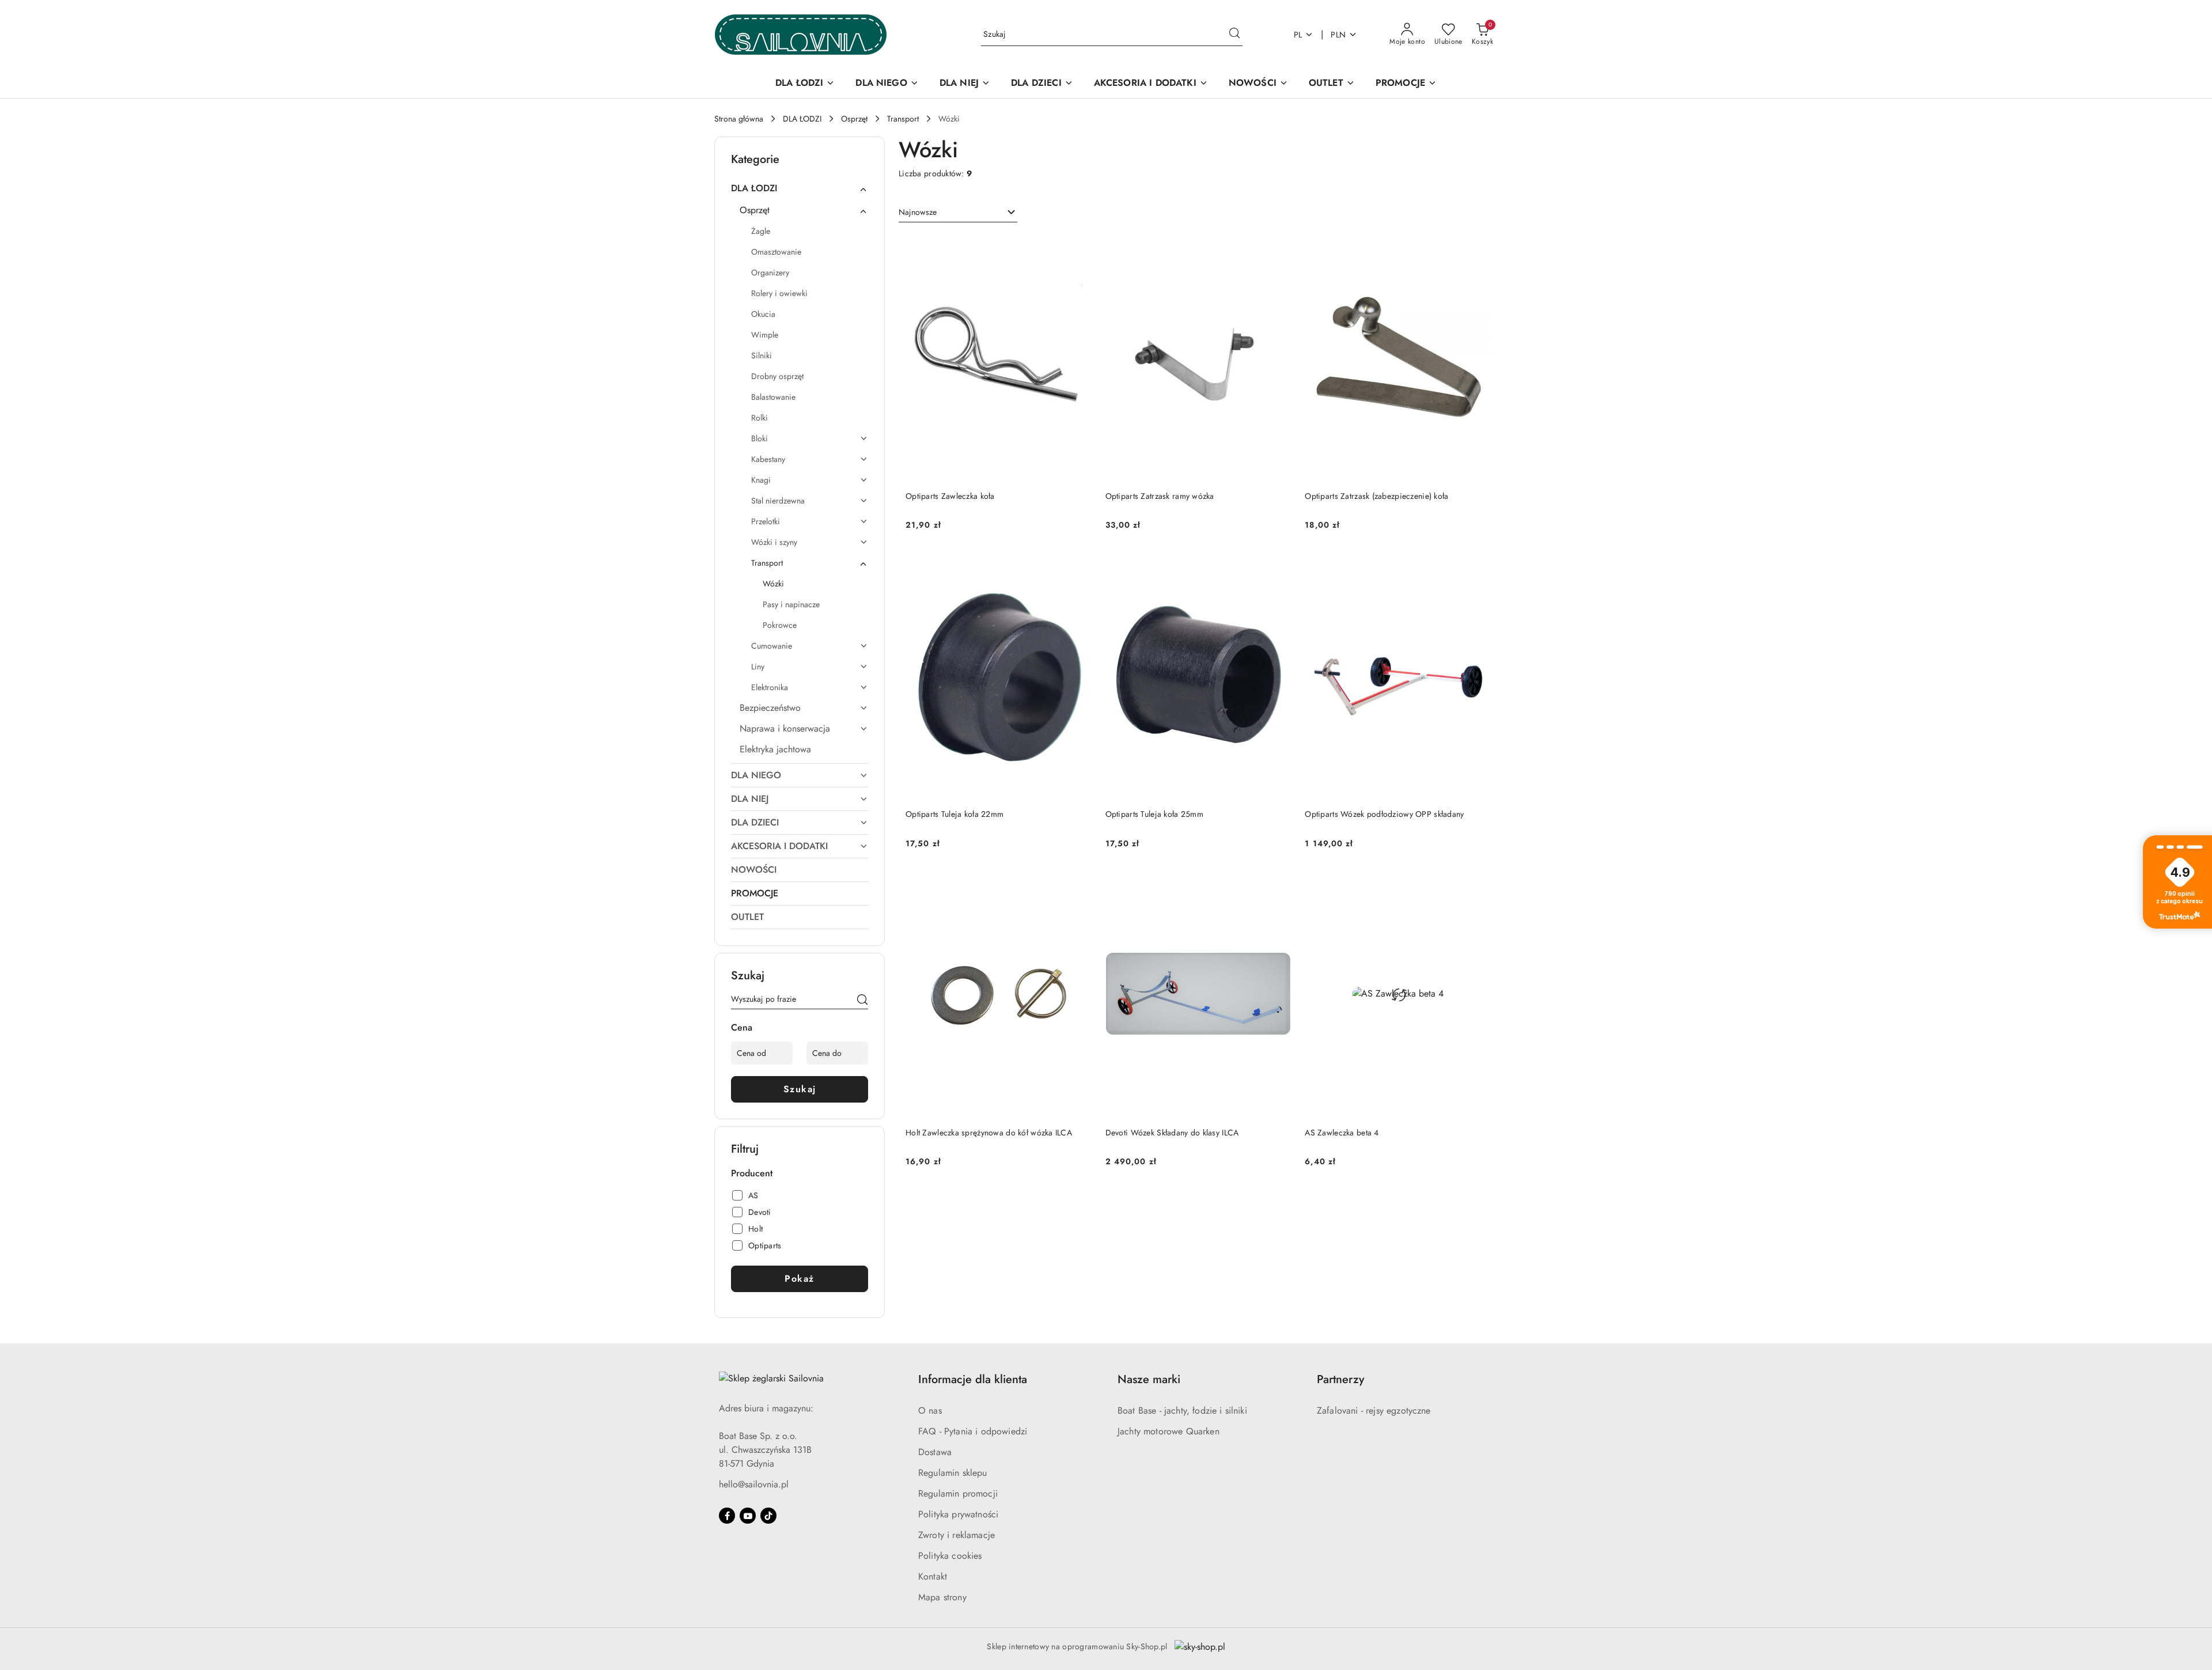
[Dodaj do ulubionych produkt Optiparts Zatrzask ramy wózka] (1278, 247)
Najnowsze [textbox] (918, 212)
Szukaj (800, 1089)
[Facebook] (727, 1516)
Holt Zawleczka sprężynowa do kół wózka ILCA (989, 1133)
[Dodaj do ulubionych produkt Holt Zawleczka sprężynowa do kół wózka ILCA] (1078, 884)
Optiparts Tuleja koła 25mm (1154, 814)
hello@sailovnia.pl (754, 1484)
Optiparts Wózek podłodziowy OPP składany (1384, 814)
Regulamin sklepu (953, 1473)
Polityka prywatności (958, 1514)
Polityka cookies (950, 1556)
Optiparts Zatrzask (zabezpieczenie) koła (1376, 496)
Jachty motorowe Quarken (1169, 1431)
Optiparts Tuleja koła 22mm (955, 814)
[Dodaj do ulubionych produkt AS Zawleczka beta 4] (1478, 884)
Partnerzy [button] (1340, 1379)
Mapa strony (942, 1597)
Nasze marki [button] (1149, 1379)
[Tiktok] (768, 1516)
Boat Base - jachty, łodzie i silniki (1182, 1410)
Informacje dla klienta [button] (973, 1379)
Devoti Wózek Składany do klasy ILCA (1172, 1133)
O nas (930, 1410)
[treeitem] (800, 188)
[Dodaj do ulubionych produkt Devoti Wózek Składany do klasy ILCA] (1278, 884)
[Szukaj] (862, 1001)
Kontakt (933, 1576)
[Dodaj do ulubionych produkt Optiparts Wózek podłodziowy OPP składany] (1478, 565)
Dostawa (935, 1452)
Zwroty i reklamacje (957, 1535)
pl (1298, 35)
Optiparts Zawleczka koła (950, 496)
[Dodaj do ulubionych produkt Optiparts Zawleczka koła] (1078, 247)
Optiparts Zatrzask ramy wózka (1160, 496)
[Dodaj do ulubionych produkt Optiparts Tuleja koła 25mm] (1278, 565)
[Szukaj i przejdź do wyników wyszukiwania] (1234, 35)
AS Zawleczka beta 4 (1342, 1133)
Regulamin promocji (958, 1493)
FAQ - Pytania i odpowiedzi (973, 1431)
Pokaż (800, 1279)
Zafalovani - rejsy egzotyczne (1374, 1410)
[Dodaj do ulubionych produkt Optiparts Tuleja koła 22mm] (1078, 565)
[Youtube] (748, 1516)
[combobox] (958, 213)
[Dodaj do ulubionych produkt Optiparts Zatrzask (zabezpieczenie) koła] (1478, 247)
